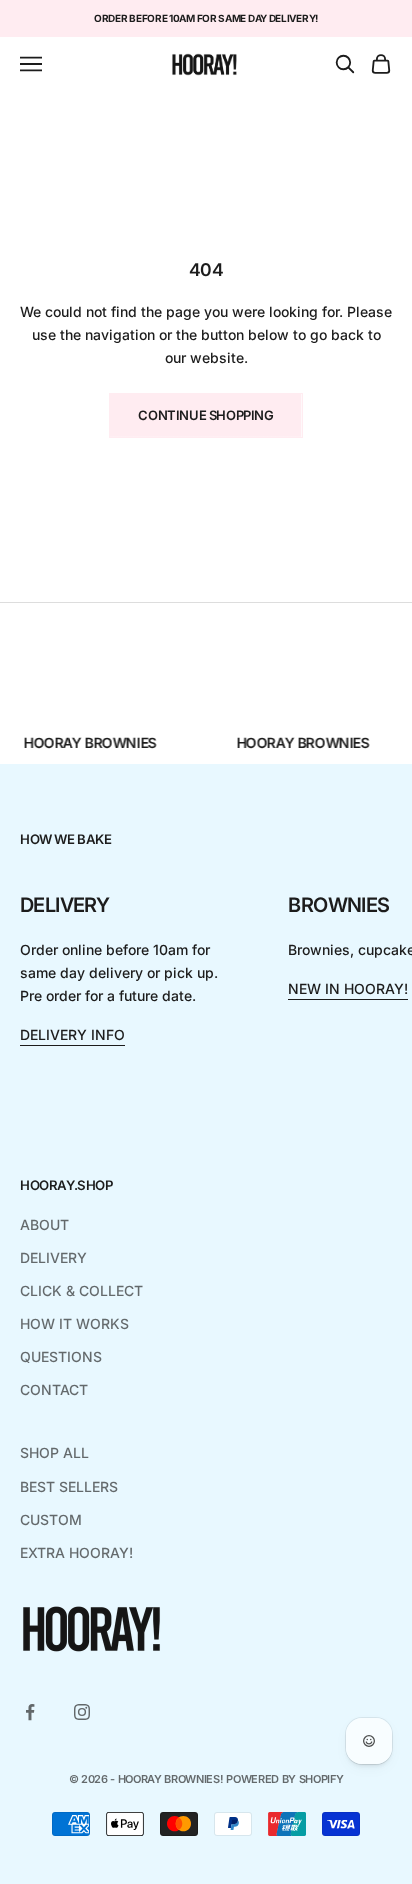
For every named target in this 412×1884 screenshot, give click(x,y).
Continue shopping (205, 415)
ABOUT (44, 1224)
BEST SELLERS (69, 1486)
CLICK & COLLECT (81, 1290)
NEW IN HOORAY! (348, 988)
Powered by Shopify (284, 1779)
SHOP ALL (54, 1452)
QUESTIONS (61, 1356)
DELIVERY (53, 1257)
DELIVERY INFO (72, 1034)
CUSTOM (51, 1519)
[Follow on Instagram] (82, 1712)
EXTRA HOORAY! (76, 1552)
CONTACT (54, 1389)
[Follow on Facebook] (30, 1712)
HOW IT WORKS (74, 1323)
